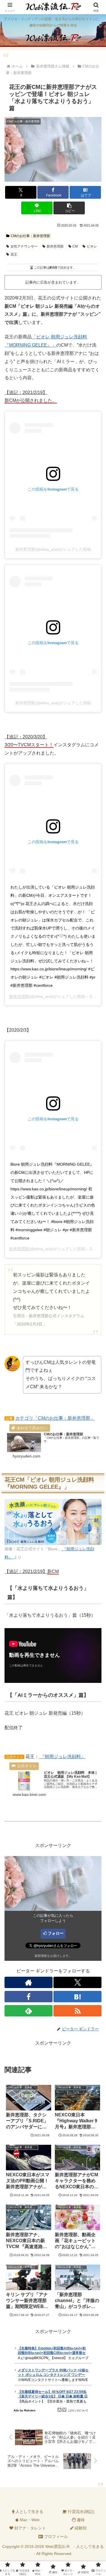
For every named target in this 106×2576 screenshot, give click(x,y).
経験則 (80, 2528)
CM (75, 246)
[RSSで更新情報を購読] (77, 2011)
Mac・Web (29, 2520)
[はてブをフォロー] (77, 1997)
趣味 (80, 2520)
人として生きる (29, 2512)
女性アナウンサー (24, 246)
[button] (69, 208)
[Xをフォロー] (77, 1982)
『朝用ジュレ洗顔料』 (62, 1757)
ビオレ (92, 246)
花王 (14, 254)
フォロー (56, 1933)
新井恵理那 (55, 246)
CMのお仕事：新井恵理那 (30, 236)
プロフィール (55, 2537)
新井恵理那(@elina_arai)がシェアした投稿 (53, 549)
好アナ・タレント (30, 2528)
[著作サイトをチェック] (29, 1982)
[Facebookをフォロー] (29, 1997)
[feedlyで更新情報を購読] (29, 2011)
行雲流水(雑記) (81, 2512)
